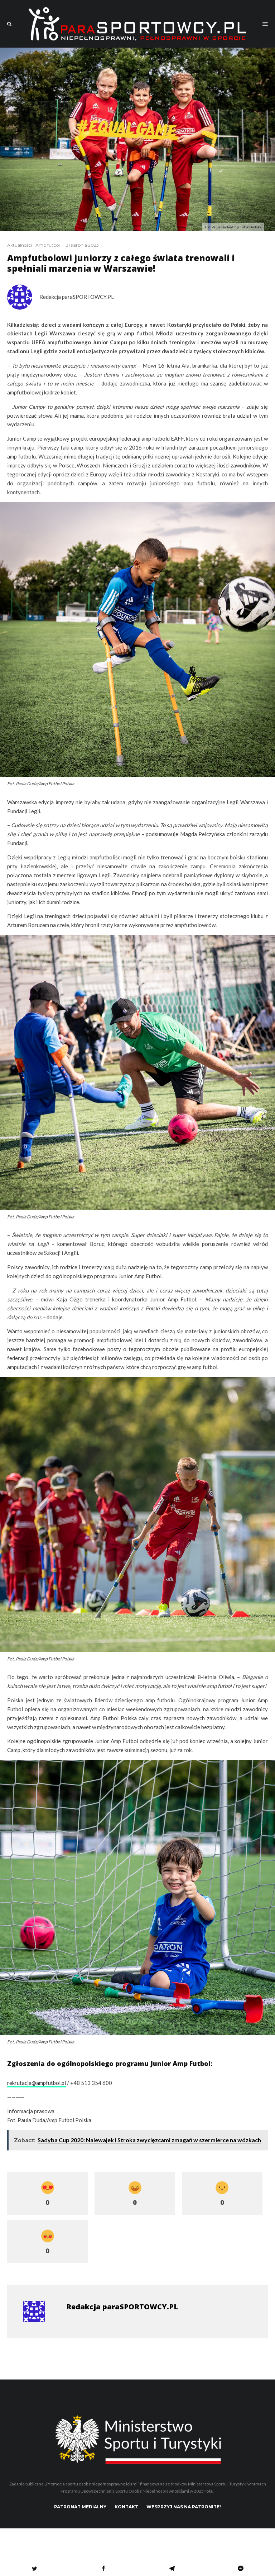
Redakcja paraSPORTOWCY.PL (77, 297)
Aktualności (20, 245)
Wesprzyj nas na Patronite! (184, 2507)
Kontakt (126, 2507)
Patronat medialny (80, 2507)
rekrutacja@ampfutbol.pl (37, 2083)
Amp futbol (48, 245)
